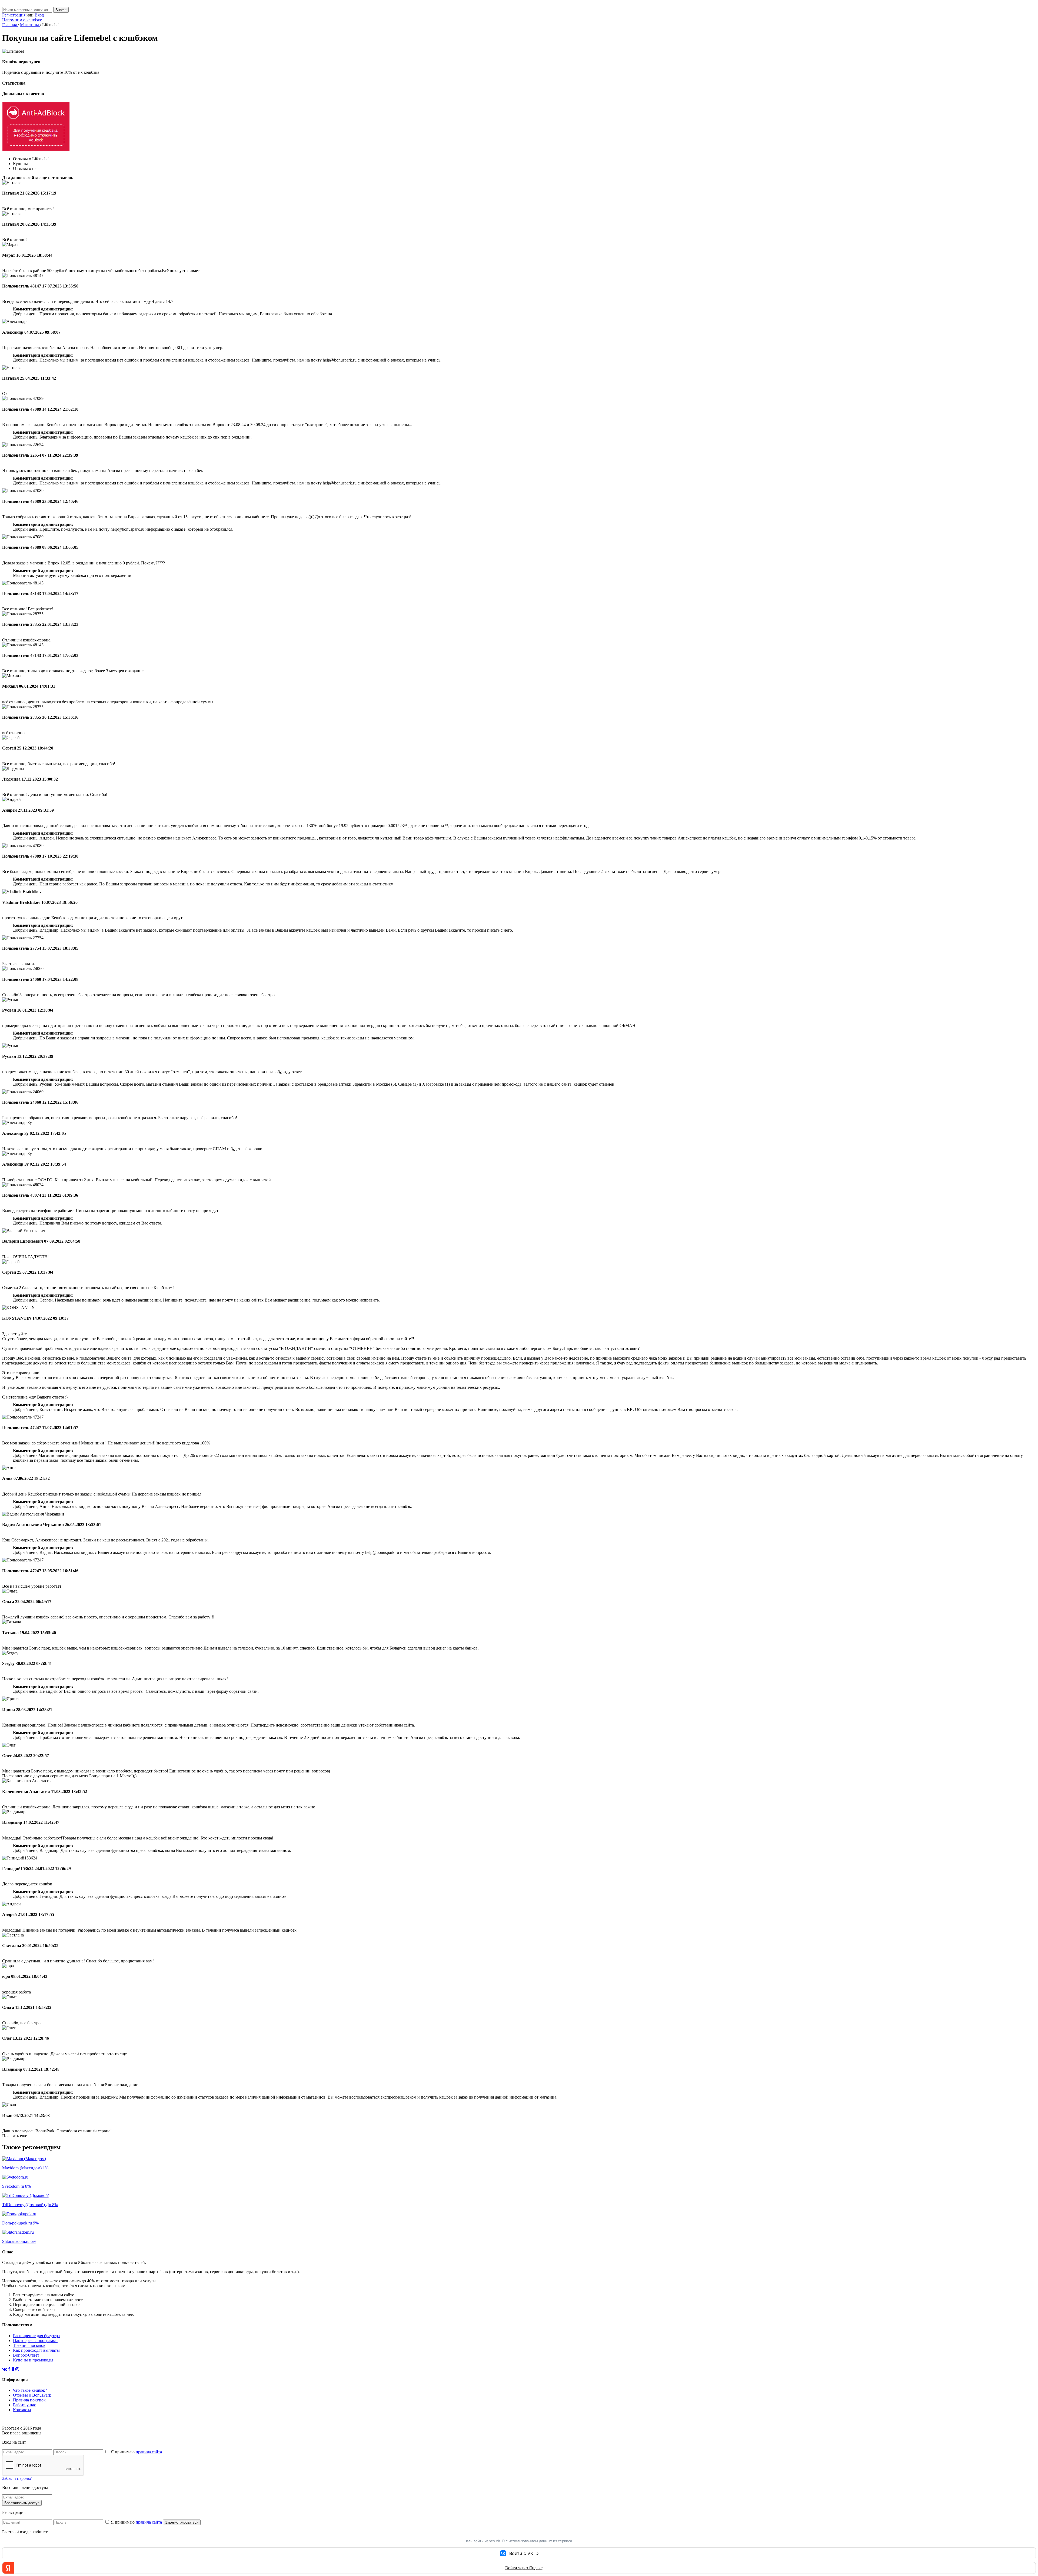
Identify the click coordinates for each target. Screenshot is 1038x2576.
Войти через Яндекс (524, 2568)
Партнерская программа (35, 2341)
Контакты (22, 2410)
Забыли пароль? (17, 2478)
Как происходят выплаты (36, 2350)
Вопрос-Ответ (26, 2355)
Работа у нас (24, 2405)
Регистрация (14, 15)
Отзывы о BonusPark (32, 2395)
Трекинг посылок (29, 2345)
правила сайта (149, 2452)
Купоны (20, 164)
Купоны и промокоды (33, 2360)
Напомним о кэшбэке (22, 20)
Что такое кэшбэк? (30, 2390)
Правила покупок (29, 2400)
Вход (39, 15)
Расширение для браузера (36, 2336)
